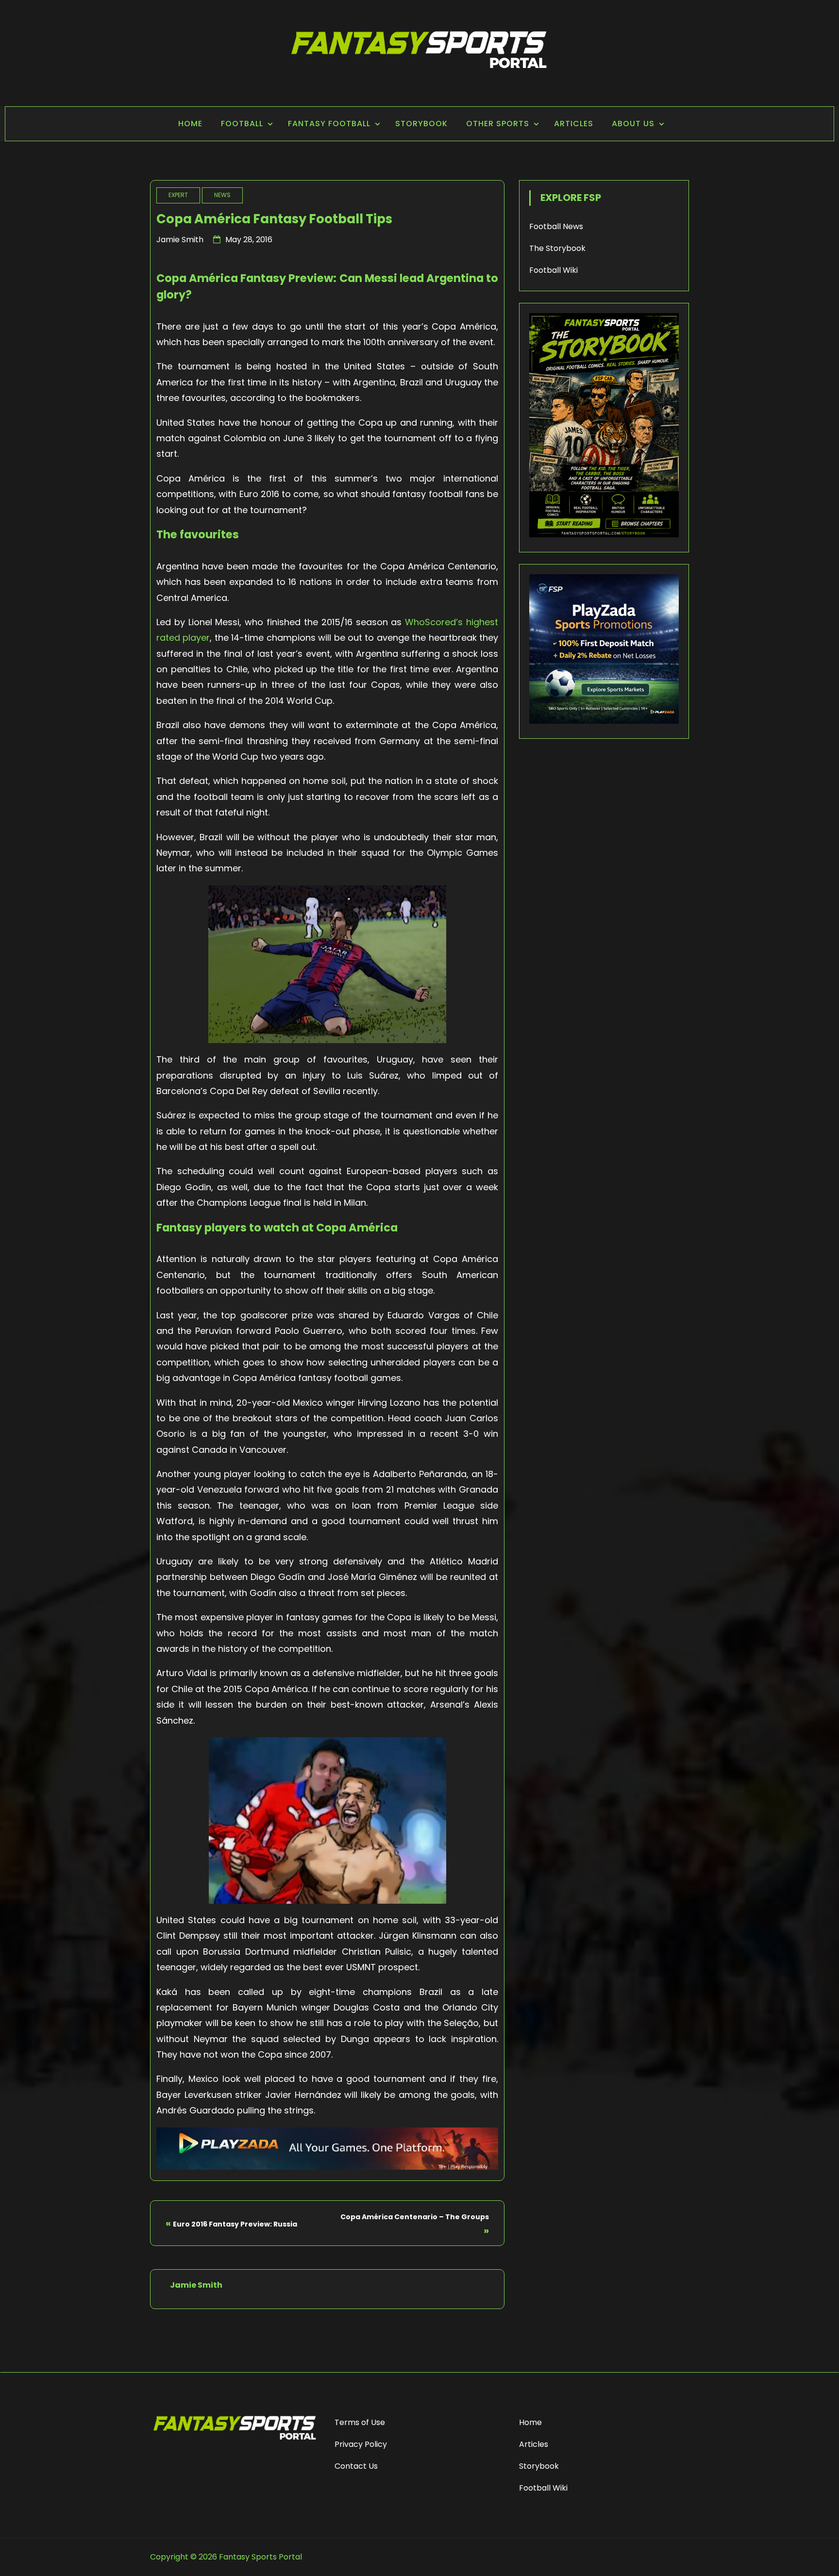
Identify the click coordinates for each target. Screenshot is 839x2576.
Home (190, 124)
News (222, 195)
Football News (556, 226)
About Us (633, 124)
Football (242, 124)
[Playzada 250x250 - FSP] (604, 721)
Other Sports (498, 124)
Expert (178, 195)
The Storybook (557, 248)
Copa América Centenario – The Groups (415, 2217)
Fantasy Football (329, 124)
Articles (574, 124)
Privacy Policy (361, 2444)
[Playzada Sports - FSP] (327, 2167)
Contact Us (356, 2466)
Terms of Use (360, 2422)
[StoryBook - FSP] (604, 535)
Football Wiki (554, 270)
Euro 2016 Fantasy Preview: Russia (235, 2224)
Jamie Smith (180, 240)
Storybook (421, 124)
